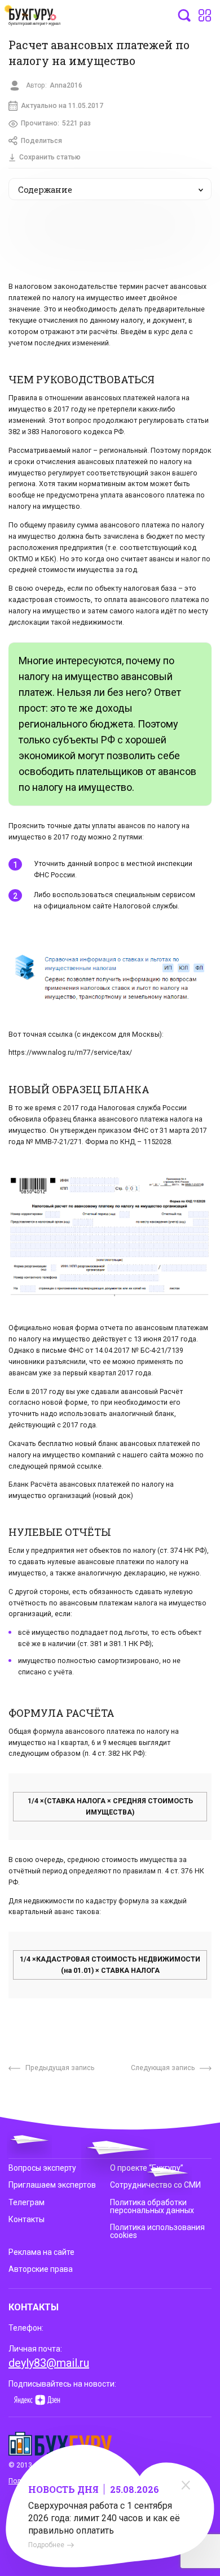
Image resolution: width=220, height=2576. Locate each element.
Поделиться (41, 141)
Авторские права (41, 2269)
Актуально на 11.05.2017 (62, 106)
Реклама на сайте (41, 2252)
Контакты (27, 2219)
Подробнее (46, 2545)
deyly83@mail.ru (49, 2363)
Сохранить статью (50, 157)
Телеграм (27, 2202)
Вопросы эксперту (42, 2168)
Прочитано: (56, 123)
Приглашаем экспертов (52, 2185)
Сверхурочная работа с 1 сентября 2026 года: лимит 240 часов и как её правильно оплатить (104, 2518)
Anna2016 (66, 85)
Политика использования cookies (157, 2231)
